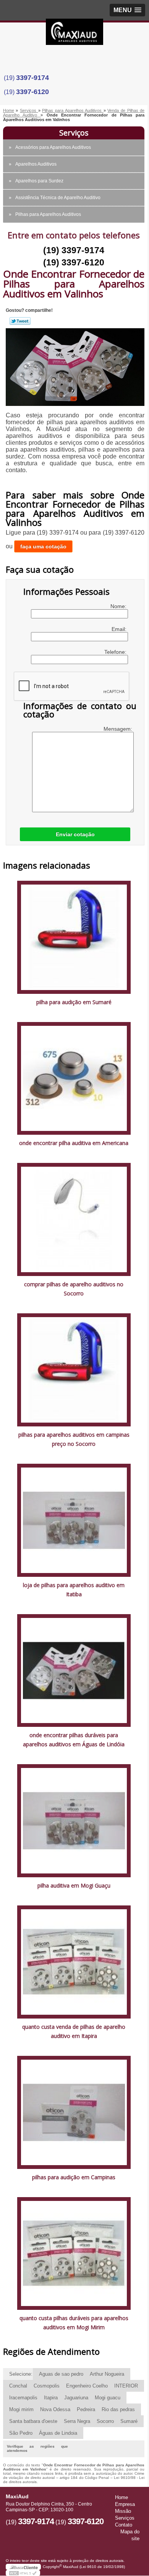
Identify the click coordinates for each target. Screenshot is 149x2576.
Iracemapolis (23, 2398)
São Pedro (21, 2433)
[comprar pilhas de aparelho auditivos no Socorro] (74, 1219)
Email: (120, 629)
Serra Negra (77, 2421)
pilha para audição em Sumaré (74, 1002)
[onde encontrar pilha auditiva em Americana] (74, 1078)
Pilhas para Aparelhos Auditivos (48, 214)
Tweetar (20, 321)
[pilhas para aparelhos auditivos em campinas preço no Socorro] (74, 1369)
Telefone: (116, 652)
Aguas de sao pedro (61, 2374)
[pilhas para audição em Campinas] (74, 2112)
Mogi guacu (108, 2398)
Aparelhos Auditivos (36, 164)
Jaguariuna (76, 2398)
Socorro (105, 2421)
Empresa (125, 2504)
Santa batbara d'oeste (33, 2421)
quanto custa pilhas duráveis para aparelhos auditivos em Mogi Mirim (74, 2323)
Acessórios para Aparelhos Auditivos (53, 147)
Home (121, 2497)
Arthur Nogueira (107, 2374)
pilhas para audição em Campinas (74, 2177)
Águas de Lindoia (58, 2433)
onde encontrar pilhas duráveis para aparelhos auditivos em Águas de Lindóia (74, 1740)
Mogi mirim (21, 2409)
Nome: (119, 606)
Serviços (74, 133)
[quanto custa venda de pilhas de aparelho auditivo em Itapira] (74, 1962)
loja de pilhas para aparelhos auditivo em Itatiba (74, 1590)
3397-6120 (32, 92)
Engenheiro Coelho (87, 2386)
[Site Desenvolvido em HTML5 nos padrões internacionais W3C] (23, 2573)
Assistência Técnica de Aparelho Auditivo (58, 198)
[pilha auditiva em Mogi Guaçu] (74, 1820)
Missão (123, 2511)
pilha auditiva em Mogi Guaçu (74, 1885)
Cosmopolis (47, 2386)
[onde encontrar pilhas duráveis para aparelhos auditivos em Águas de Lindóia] (74, 1670)
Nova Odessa (55, 2409)
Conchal (18, 2386)
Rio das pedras (118, 2409)
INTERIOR (126, 2386)
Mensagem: (119, 729)
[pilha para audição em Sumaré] (74, 937)
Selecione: (21, 2374)
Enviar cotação (75, 834)
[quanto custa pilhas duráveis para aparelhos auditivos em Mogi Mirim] (74, 2253)
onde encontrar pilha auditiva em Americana (74, 1143)
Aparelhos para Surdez (39, 181)
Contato (124, 2525)
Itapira (51, 2398)
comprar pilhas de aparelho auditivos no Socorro (74, 1289)
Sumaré (129, 2421)
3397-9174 (32, 78)
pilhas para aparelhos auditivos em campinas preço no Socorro (74, 1439)
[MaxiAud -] (74, 34)
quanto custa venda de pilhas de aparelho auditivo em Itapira (74, 2031)
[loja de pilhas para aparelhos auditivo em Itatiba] (74, 1520)
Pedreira (86, 2409)
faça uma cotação (43, 546)
